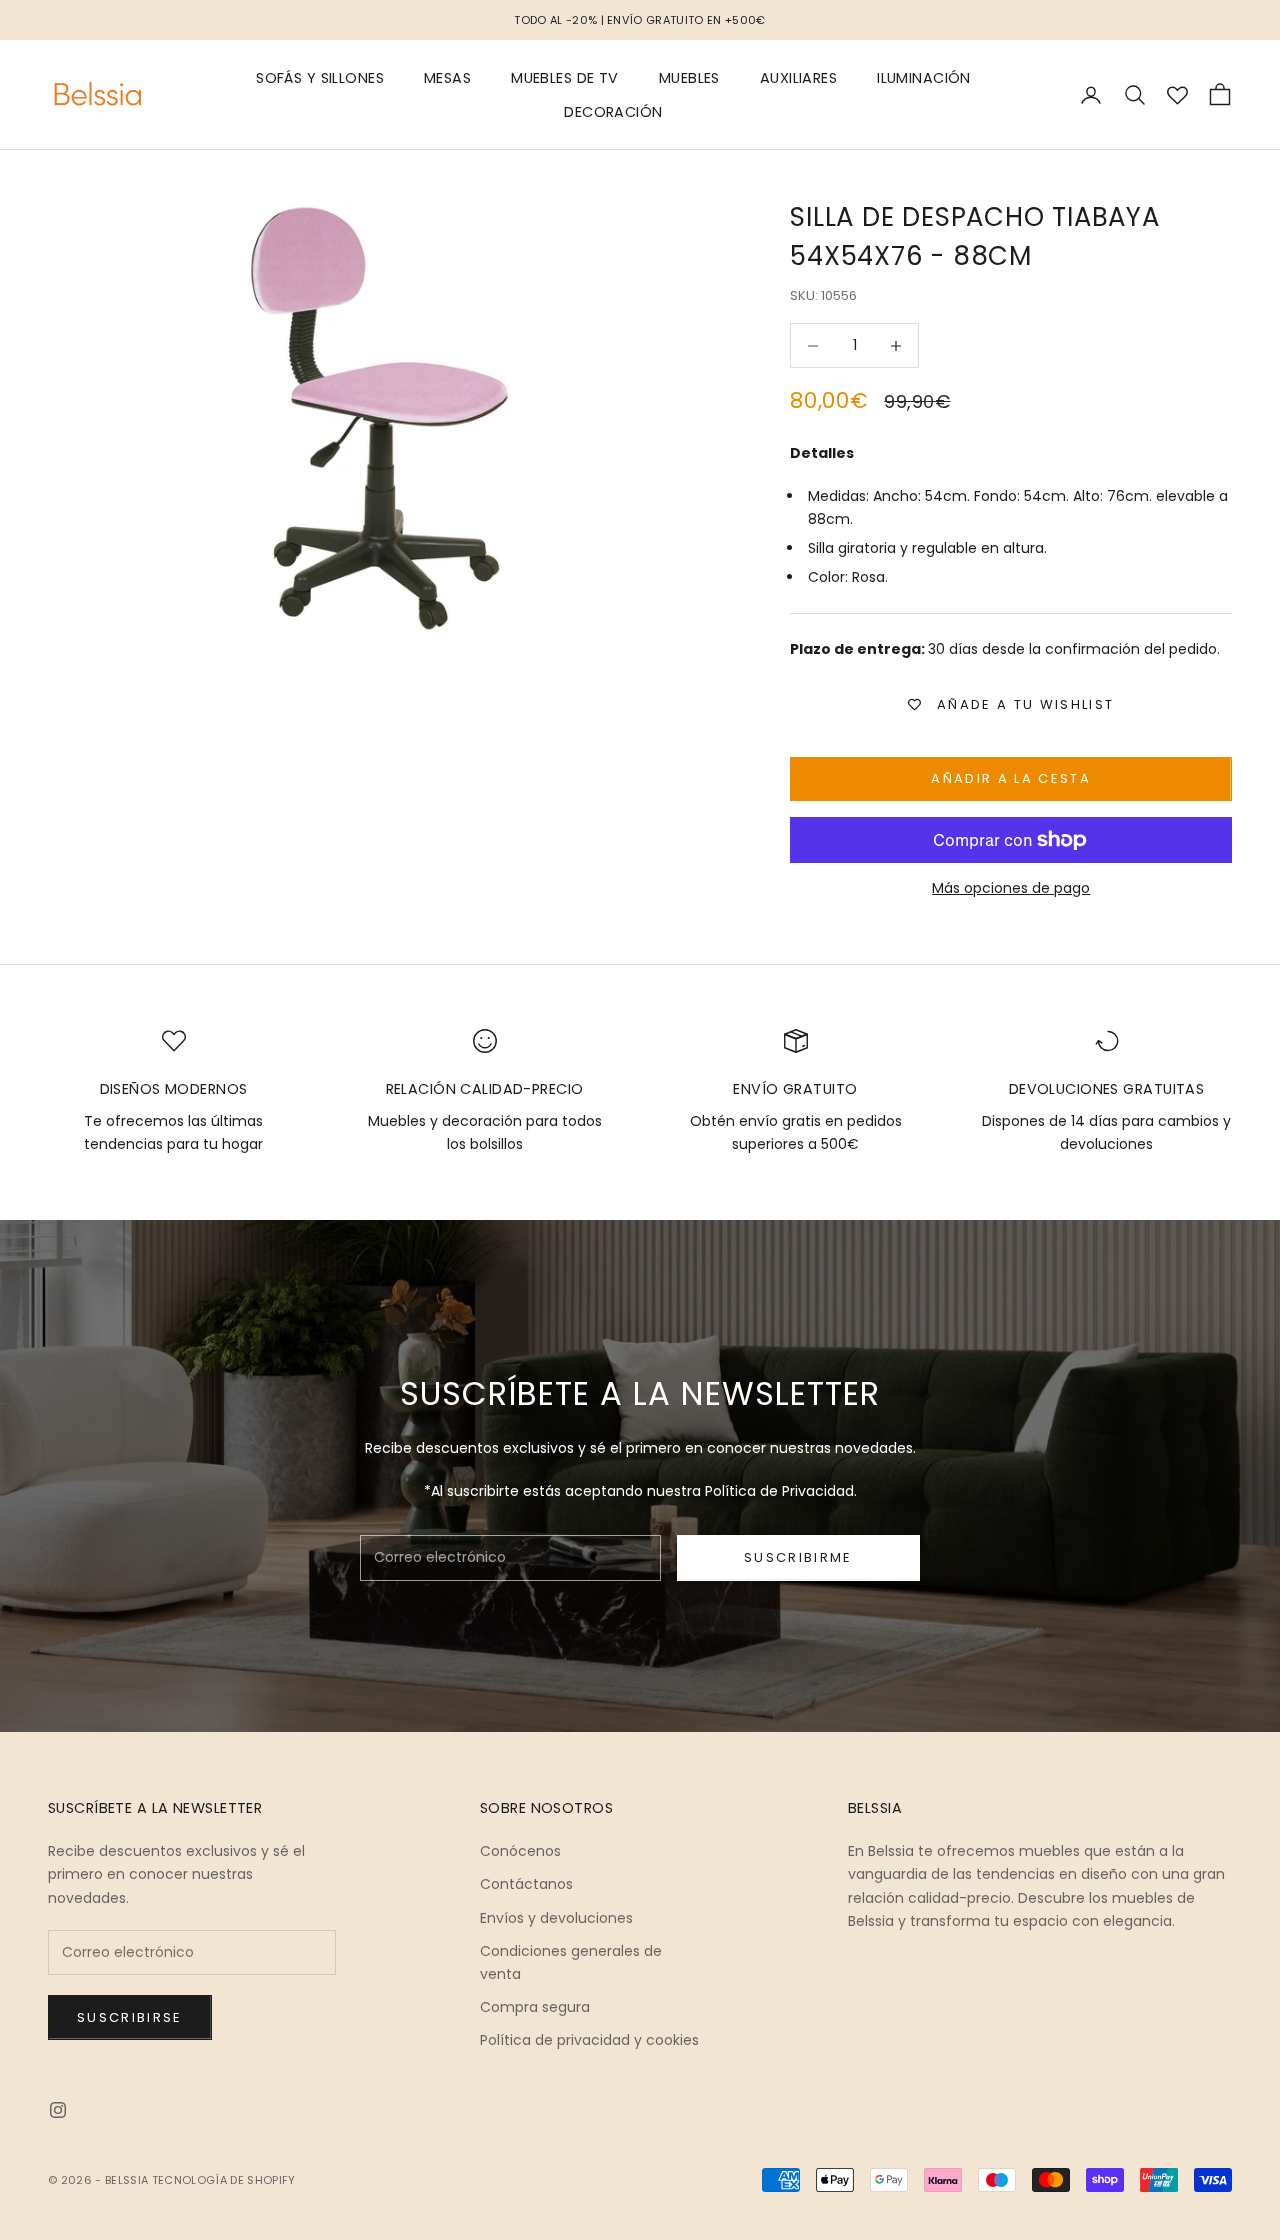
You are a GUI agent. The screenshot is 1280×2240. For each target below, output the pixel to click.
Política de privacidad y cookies (589, 2040)
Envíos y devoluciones (556, 1918)
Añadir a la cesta (1011, 778)
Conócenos (520, 1851)
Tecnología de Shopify (224, 2180)
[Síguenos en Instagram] (58, 2110)
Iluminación (924, 78)
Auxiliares (798, 78)
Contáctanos (526, 1884)
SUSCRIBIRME (798, 1557)
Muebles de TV (565, 78)
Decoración (613, 112)
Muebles (689, 78)
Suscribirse (130, 2017)
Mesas (447, 78)
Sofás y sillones (320, 78)
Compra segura (535, 2007)
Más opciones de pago (1011, 888)
